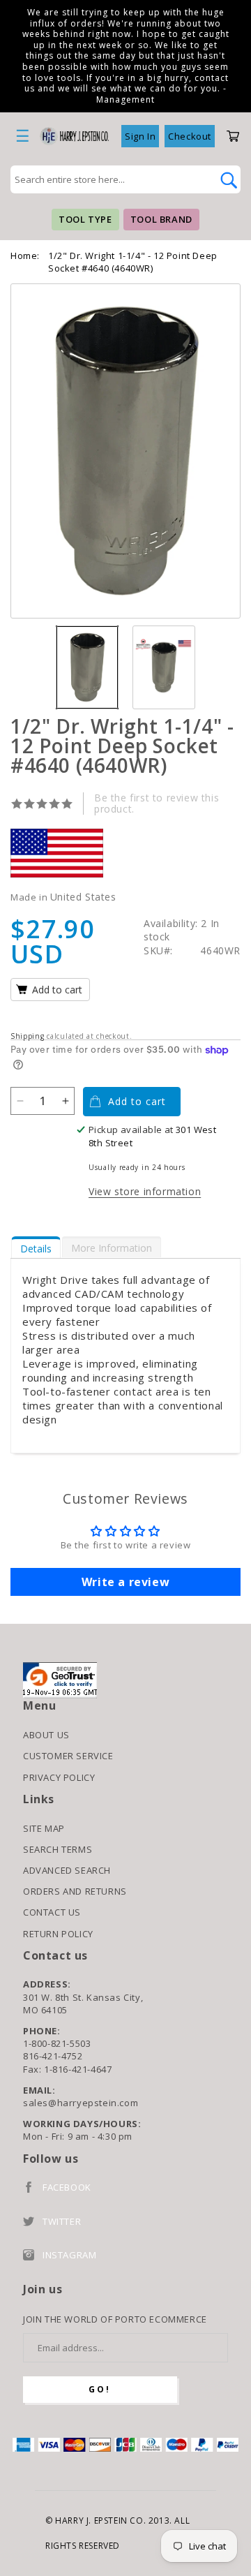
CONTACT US (52, 1912)
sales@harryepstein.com (81, 2103)
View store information (145, 1191)
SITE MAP (44, 1828)
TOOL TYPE (85, 219)
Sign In (140, 136)
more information (112, 1248)
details (36, 1249)
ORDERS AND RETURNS (75, 1891)
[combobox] (110, 179)
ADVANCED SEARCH (67, 1870)
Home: (25, 256)
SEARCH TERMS (58, 1849)
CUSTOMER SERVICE (68, 1756)
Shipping (28, 1036)
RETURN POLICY (58, 1934)
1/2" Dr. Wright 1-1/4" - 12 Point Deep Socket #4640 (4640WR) (133, 262)
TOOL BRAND (161, 219)
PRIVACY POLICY (59, 1777)
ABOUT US (46, 1735)
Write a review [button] (125, 1582)
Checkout (190, 136)
